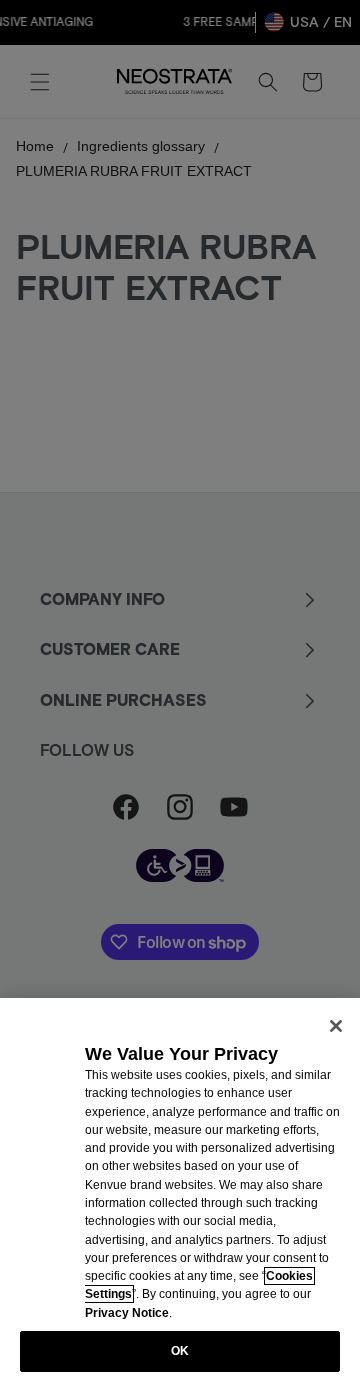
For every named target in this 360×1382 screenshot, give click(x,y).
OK (180, 1351)
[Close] (336, 1026)
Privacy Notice (127, 1313)
